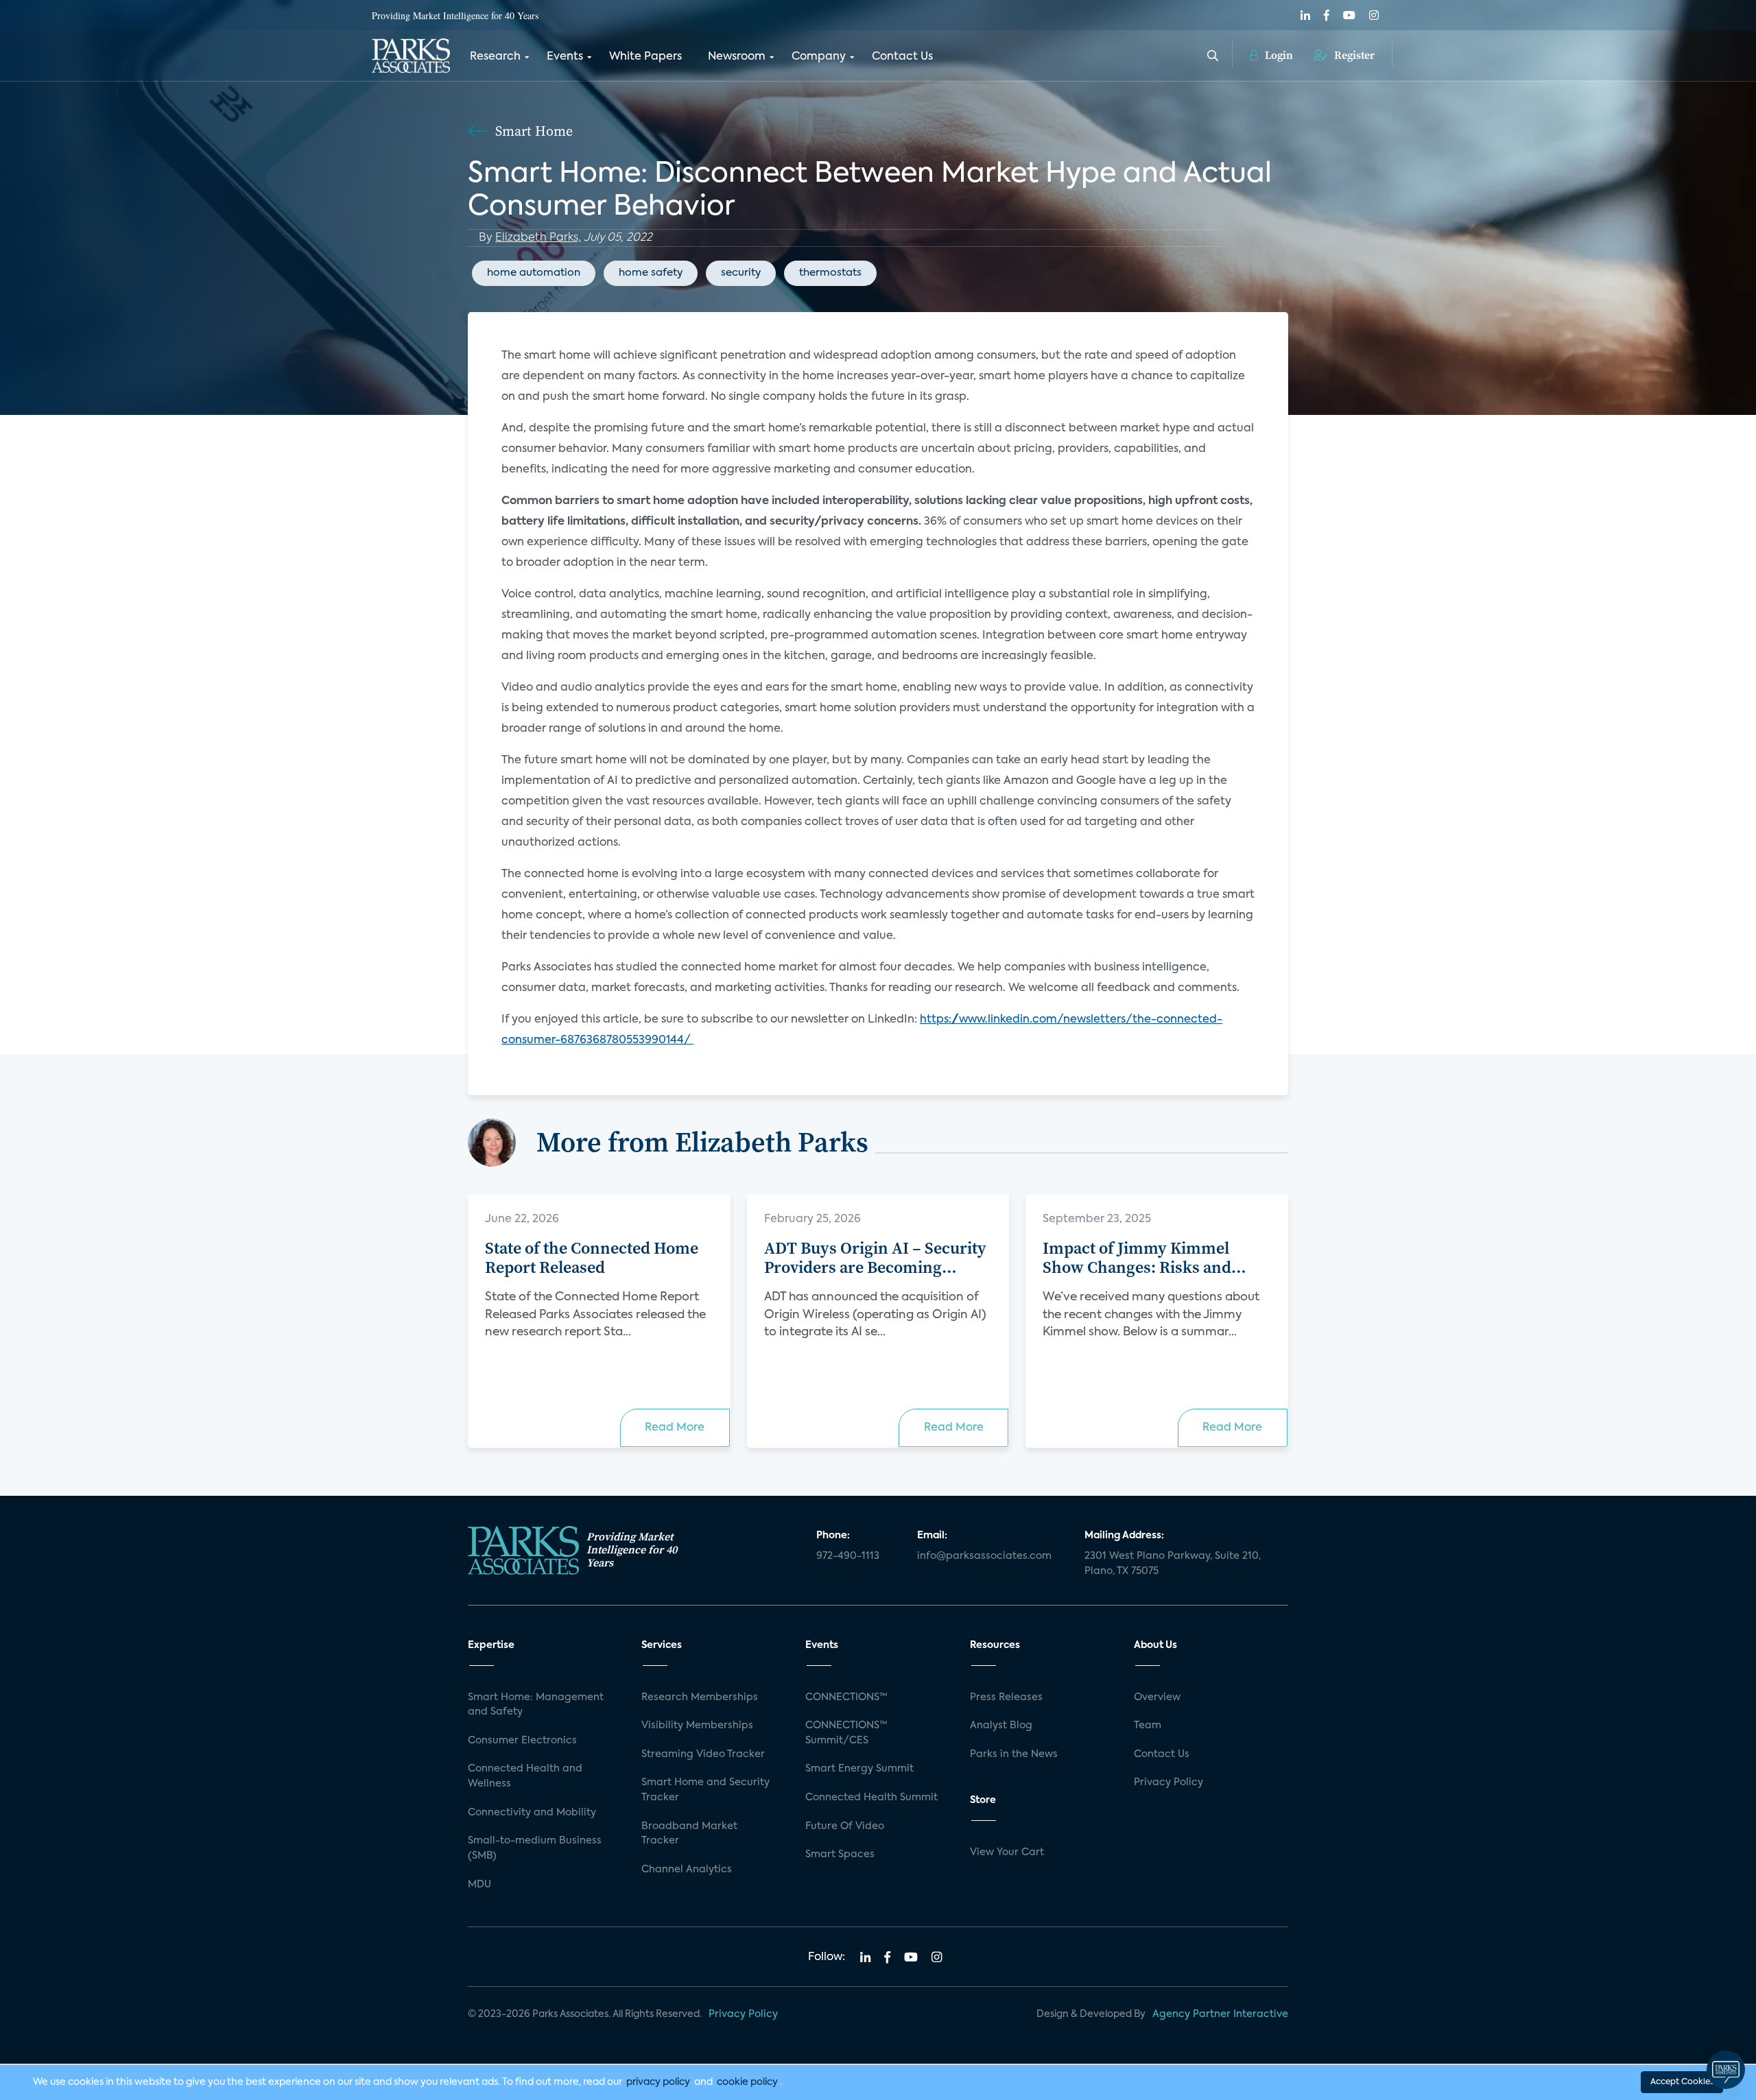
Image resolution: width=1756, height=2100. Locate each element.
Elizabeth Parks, (538, 238)
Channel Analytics (687, 1870)
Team (1148, 1726)
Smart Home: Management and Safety (536, 1705)
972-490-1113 (848, 1556)
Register (1353, 55)
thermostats (830, 273)
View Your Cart (1007, 1852)
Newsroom (737, 57)
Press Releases (1006, 1697)
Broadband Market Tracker (689, 1834)
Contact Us (902, 57)
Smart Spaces (840, 1854)
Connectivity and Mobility (532, 1813)
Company (819, 57)
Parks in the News (1014, 1754)
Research (495, 57)
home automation (534, 273)
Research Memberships (700, 1697)
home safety (651, 273)
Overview (1157, 1697)
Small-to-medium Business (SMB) (535, 1848)
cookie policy (747, 2082)
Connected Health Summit (871, 1798)
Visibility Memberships (697, 1726)
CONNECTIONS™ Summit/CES (846, 1733)
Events (565, 57)
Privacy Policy (1168, 1782)
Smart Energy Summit (859, 1769)
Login (1278, 55)
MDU (479, 1885)
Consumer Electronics (522, 1741)
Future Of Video (845, 1826)
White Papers (645, 57)
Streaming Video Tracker (703, 1754)
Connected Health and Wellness (525, 1776)
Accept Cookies (1682, 2082)
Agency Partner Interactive (1220, 2014)
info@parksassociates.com (984, 1556)
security (741, 273)
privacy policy (658, 2082)
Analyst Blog (1001, 1726)
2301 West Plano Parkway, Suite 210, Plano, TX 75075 (1173, 1564)
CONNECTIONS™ (846, 1697)
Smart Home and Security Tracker (705, 1790)
